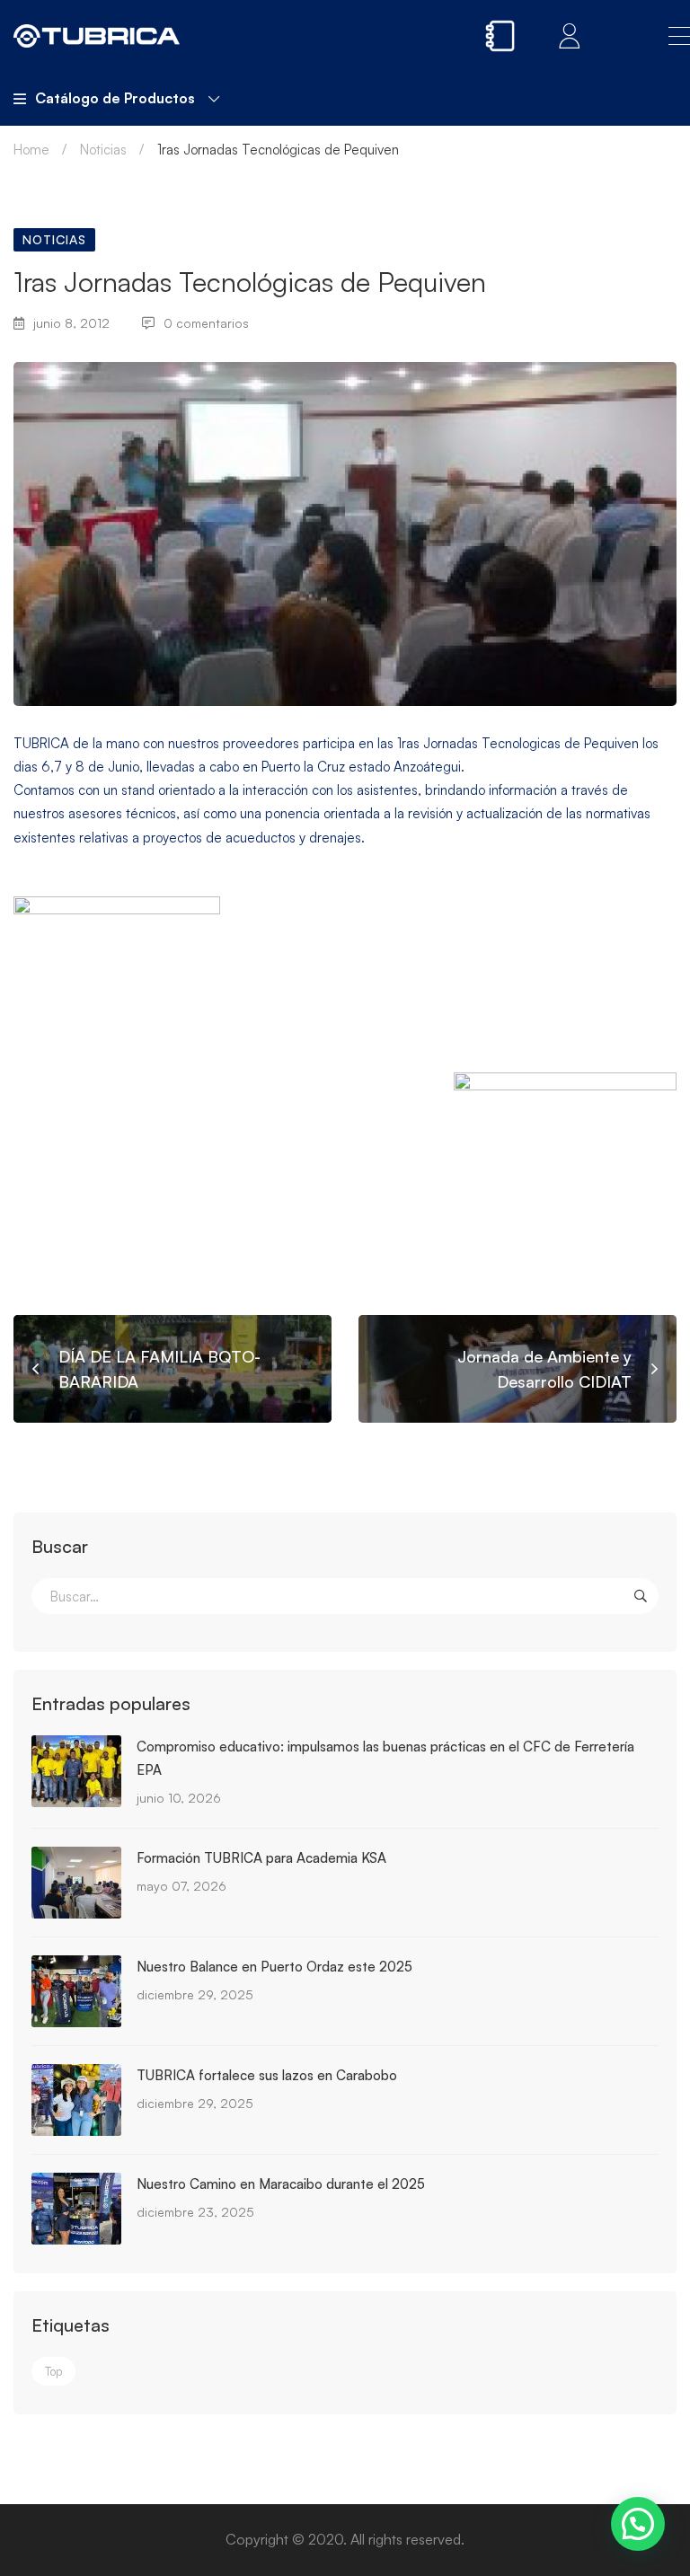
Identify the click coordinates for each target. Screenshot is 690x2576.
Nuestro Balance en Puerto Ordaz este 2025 (274, 1967)
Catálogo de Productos (115, 98)
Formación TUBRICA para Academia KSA (261, 1858)
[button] (638, 2524)
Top (53, 2371)
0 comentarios (206, 323)
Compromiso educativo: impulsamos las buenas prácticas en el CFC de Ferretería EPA (385, 1758)
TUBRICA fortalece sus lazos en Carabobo (267, 2075)
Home (31, 150)
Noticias (103, 150)
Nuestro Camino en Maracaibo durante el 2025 (281, 2184)
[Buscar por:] (345, 1597)
